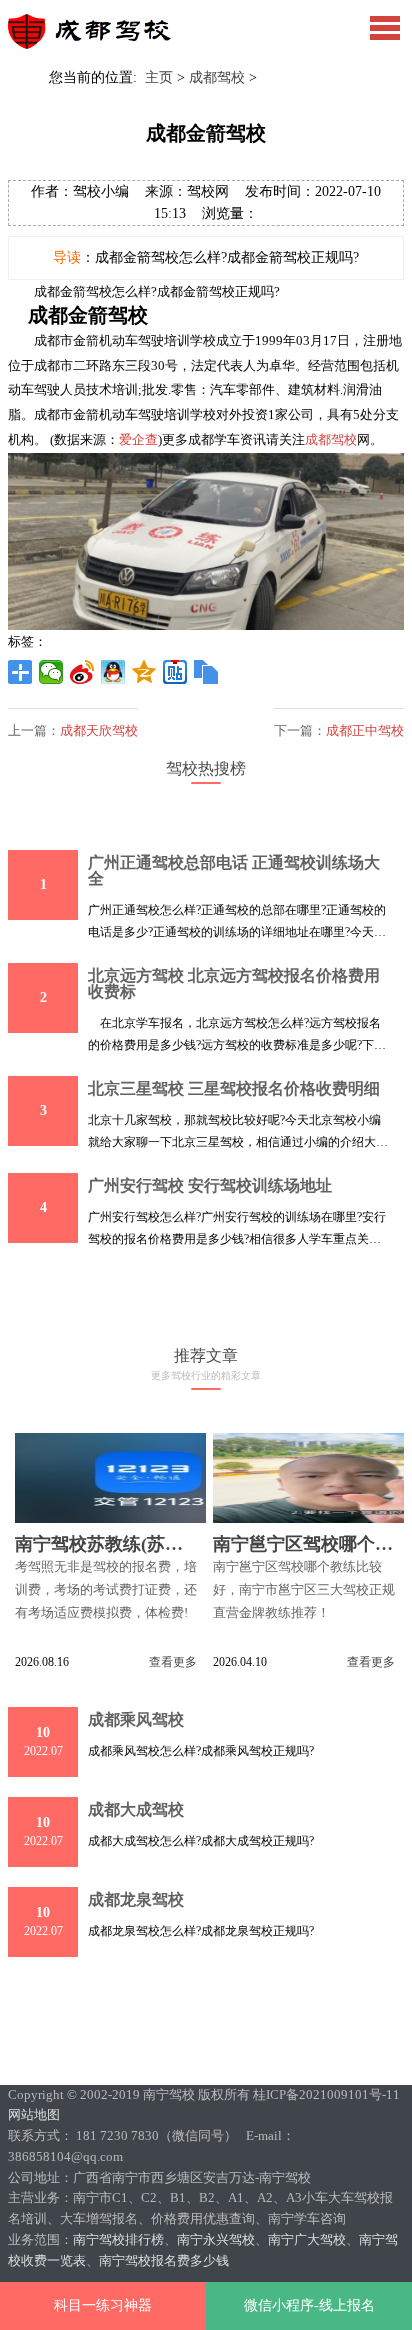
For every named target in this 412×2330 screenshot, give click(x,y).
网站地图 (34, 2114)
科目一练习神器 (103, 2305)
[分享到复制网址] (206, 672)
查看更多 (173, 1662)
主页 (159, 77)
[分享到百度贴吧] (175, 672)
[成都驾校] (98, 44)
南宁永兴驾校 (216, 2239)
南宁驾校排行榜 (118, 2239)
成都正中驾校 (365, 730)
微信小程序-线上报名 (309, 2305)
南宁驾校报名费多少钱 (164, 2260)
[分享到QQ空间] (144, 672)
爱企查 (138, 439)
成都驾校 (217, 77)
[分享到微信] (51, 672)
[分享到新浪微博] (82, 672)
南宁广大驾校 (307, 2239)
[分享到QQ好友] (113, 672)
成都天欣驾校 (99, 730)
